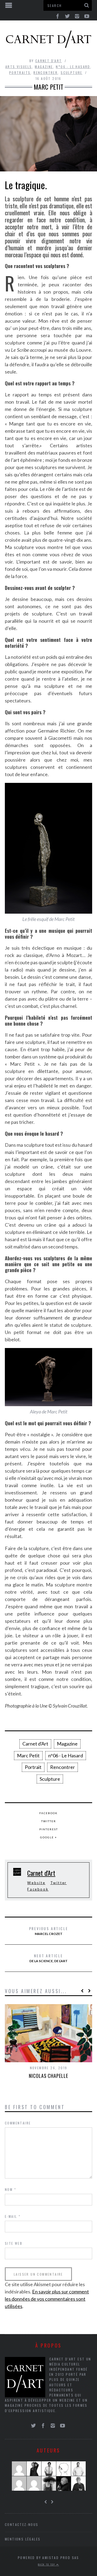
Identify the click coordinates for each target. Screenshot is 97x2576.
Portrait (33, 1767)
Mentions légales (23, 2539)
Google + (49, 1837)
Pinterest (49, 1829)
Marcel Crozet (49, 1931)
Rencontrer (46, 73)
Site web (14, 2243)
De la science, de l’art (48, 1958)
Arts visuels (19, 67)
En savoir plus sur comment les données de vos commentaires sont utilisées (47, 2299)
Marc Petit (28, 1755)
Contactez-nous (22, 2524)
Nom (11, 2189)
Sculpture (72, 73)
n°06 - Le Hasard (73, 67)
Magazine (44, 67)
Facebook (48, 1813)
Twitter (49, 1821)
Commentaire (18, 2123)
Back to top (47, 2564)
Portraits (20, 73)
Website (36, 1883)
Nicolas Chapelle (48, 2076)
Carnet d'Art (49, 61)
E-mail (13, 2216)
